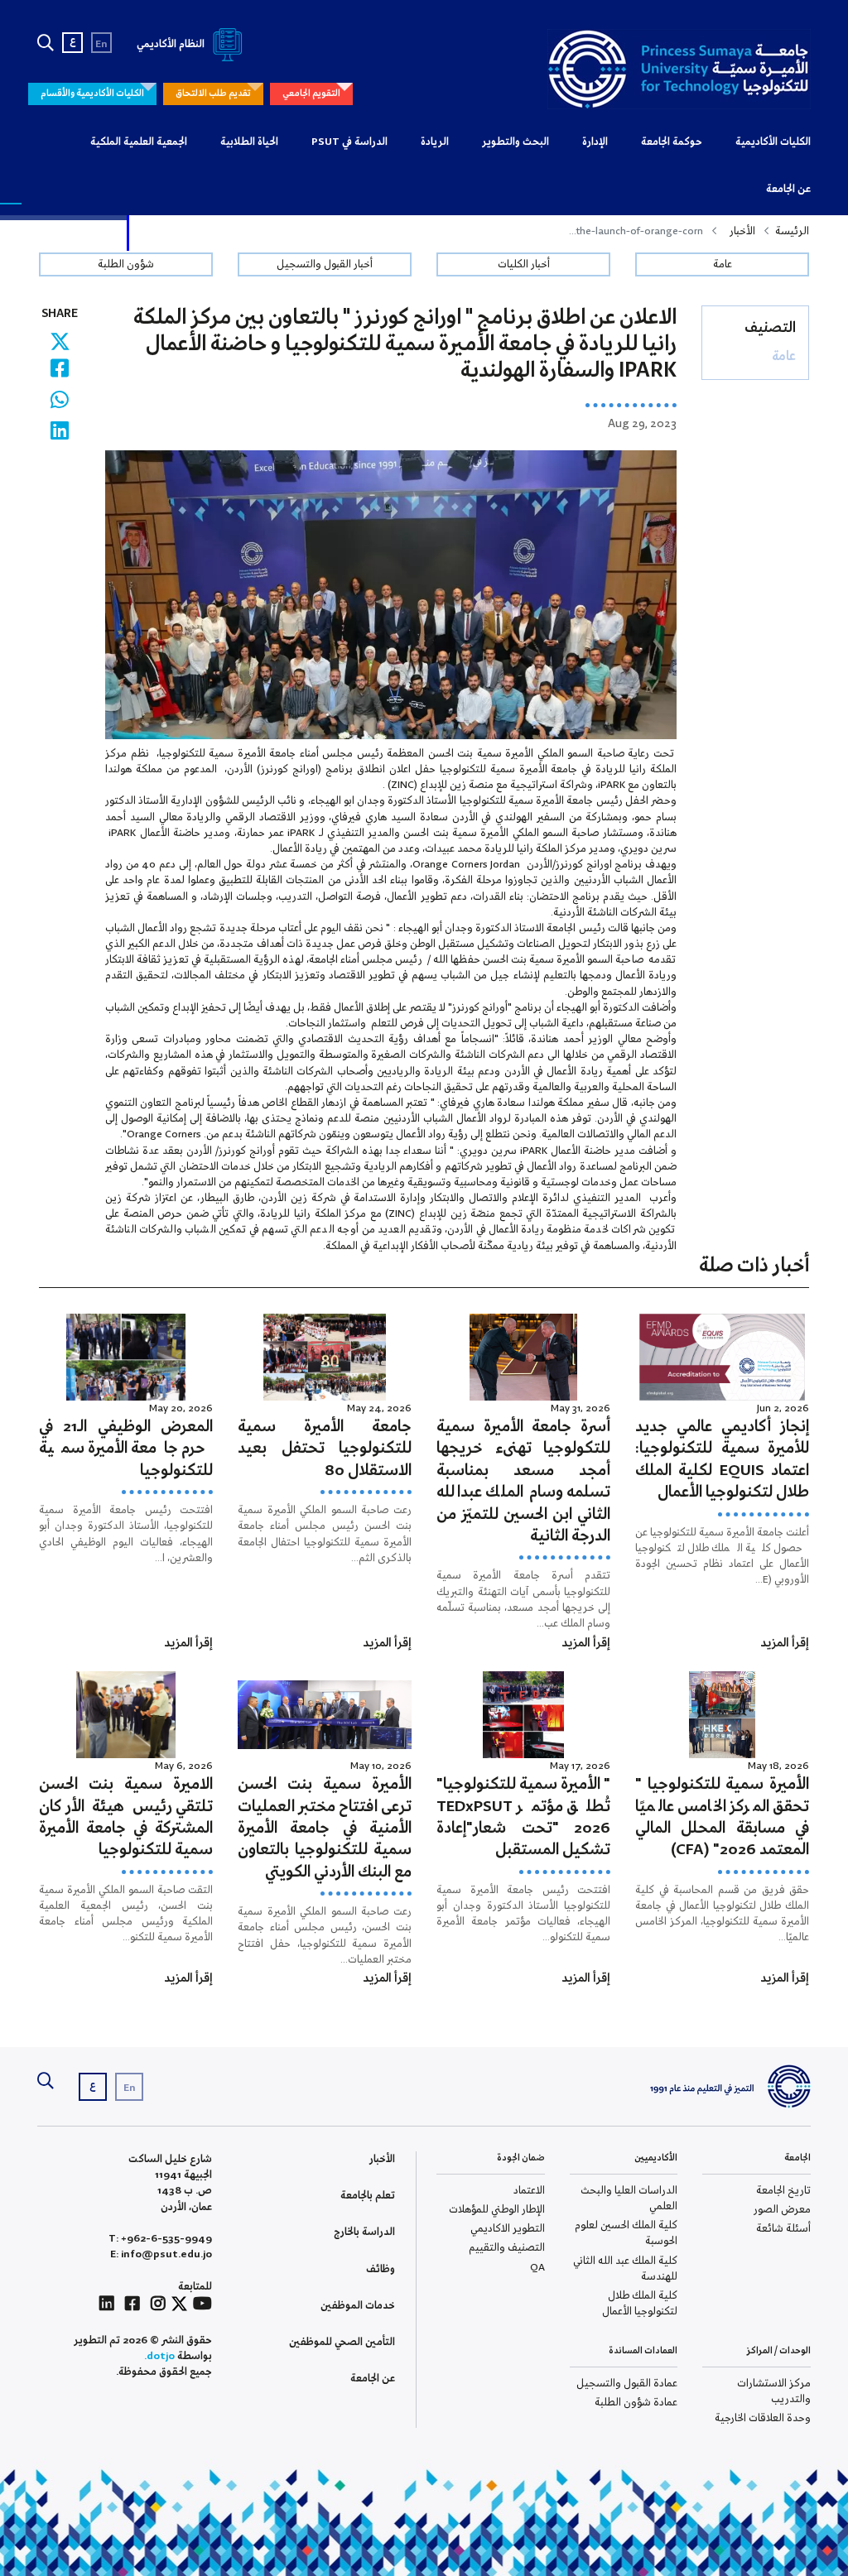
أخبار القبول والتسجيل (325, 264)
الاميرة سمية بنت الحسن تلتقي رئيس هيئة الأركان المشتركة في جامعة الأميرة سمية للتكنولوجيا (126, 1817)
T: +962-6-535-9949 (160, 2239)
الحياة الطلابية (249, 142)
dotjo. (159, 2356)
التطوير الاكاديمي (508, 2229)
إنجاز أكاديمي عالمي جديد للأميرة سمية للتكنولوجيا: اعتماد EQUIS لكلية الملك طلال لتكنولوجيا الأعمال (722, 1460)
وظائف (381, 2269)
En (101, 44)
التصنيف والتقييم (507, 2248)
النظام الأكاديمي (172, 44)
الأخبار (742, 231)
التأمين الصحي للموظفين (342, 2342)
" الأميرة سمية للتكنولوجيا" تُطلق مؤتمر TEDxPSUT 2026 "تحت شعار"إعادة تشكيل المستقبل (523, 1817)
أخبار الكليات (524, 264)
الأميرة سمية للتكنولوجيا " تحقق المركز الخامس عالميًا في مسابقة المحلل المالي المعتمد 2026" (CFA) (722, 1817)
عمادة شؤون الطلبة (636, 2403)
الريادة (435, 142)
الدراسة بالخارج (364, 2232)
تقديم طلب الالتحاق (213, 94)
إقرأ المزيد (785, 1643)
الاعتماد (529, 2191)
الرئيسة (792, 231)
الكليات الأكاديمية (773, 142)
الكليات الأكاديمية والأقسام (92, 94)
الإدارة (595, 142)
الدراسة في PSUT (349, 142)
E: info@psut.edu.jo (161, 2254)
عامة (723, 264)
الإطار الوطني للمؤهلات (497, 2210)
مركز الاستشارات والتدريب (774, 2391)
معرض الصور (782, 2210)
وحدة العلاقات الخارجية (763, 2418)
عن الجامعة (788, 189)
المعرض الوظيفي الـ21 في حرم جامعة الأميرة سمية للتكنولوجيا (126, 1449)
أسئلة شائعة (783, 2229)
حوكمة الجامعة (672, 142)
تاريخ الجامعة (783, 2191)
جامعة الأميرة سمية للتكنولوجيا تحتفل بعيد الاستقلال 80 (325, 1449)
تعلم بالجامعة (368, 2196)
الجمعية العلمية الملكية (139, 142)
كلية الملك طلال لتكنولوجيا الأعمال (640, 2304)
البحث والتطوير (516, 142)
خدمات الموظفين (358, 2306)
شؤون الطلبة (126, 264)
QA (537, 2268)
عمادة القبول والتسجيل (627, 2384)
